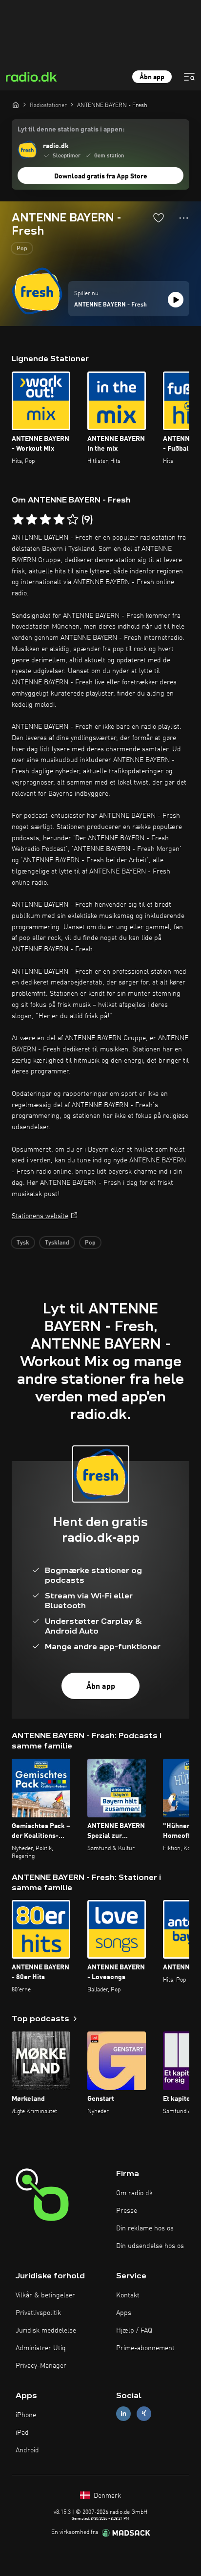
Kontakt (128, 2295)
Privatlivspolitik (38, 2313)
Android (27, 2450)
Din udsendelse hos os (150, 2246)
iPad (22, 2433)
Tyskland (57, 1243)
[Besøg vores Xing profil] (144, 2413)
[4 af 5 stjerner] (59, 520)
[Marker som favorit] (159, 218)
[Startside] (16, 105)
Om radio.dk (134, 2193)
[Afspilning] (176, 300)
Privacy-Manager (41, 2366)
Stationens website (40, 1216)
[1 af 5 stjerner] (18, 520)
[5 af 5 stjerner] (73, 520)
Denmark (106, 2496)
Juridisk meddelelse (46, 2331)
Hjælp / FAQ (134, 2331)
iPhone (26, 2415)
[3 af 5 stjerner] (45, 520)
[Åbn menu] (189, 77)
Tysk (23, 1243)
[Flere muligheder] (184, 218)
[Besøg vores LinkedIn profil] (123, 2413)
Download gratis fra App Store (101, 176)
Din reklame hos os (145, 2228)
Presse (127, 2211)
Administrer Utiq (41, 2348)
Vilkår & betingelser (45, 2295)
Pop (22, 249)
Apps (124, 2313)
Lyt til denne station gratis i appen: (71, 130)
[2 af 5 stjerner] (32, 520)
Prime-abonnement (145, 2348)
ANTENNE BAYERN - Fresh (111, 305)
